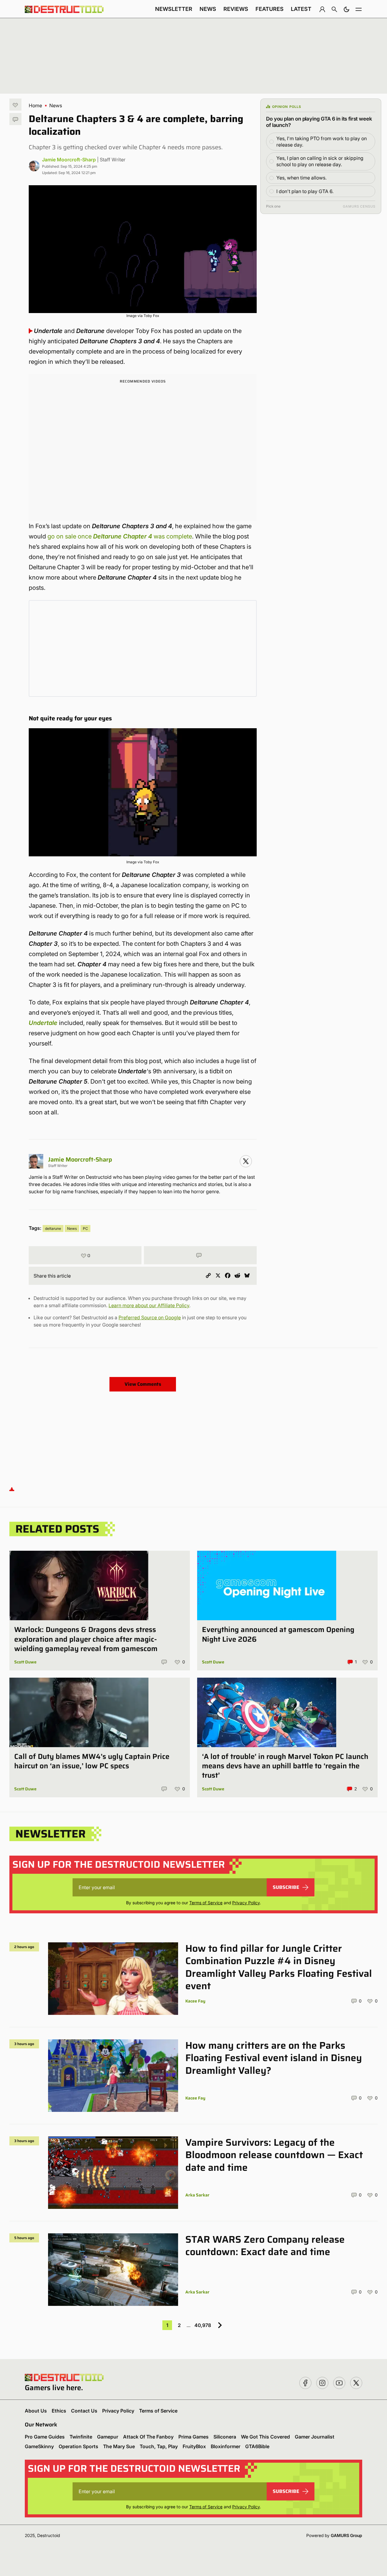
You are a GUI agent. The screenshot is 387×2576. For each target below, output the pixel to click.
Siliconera (225, 2437)
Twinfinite (81, 2437)
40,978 (203, 2325)
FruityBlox (194, 2446)
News (208, 9)
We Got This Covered (265, 2437)
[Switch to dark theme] (346, 9)
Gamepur (108, 2437)
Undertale (43, 1023)
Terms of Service (206, 1903)
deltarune (53, 1228)
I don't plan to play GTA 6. (305, 191)
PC (85, 1228)
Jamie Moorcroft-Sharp (69, 160)
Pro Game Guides (45, 2437)
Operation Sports (78, 2446)
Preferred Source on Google (150, 1317)
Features (270, 9)
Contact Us (84, 2411)
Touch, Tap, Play (159, 2446)
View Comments (143, 1384)
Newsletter (174, 9)
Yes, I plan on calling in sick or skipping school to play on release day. (320, 161)
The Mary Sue (119, 2446)
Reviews (236, 9)
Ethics (59, 2411)
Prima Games (193, 2437)
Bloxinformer (226, 2446)
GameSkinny (39, 2446)
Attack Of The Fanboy (148, 2437)
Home (35, 105)
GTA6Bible (257, 2446)
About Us (36, 2411)
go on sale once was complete (120, 536)
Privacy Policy (246, 1903)
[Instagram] (246, 1161)
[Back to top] (12, 1489)
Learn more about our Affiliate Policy (149, 1305)
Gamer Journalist (315, 2437)
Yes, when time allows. (301, 178)
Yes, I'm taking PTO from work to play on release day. (322, 142)
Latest (301, 9)
